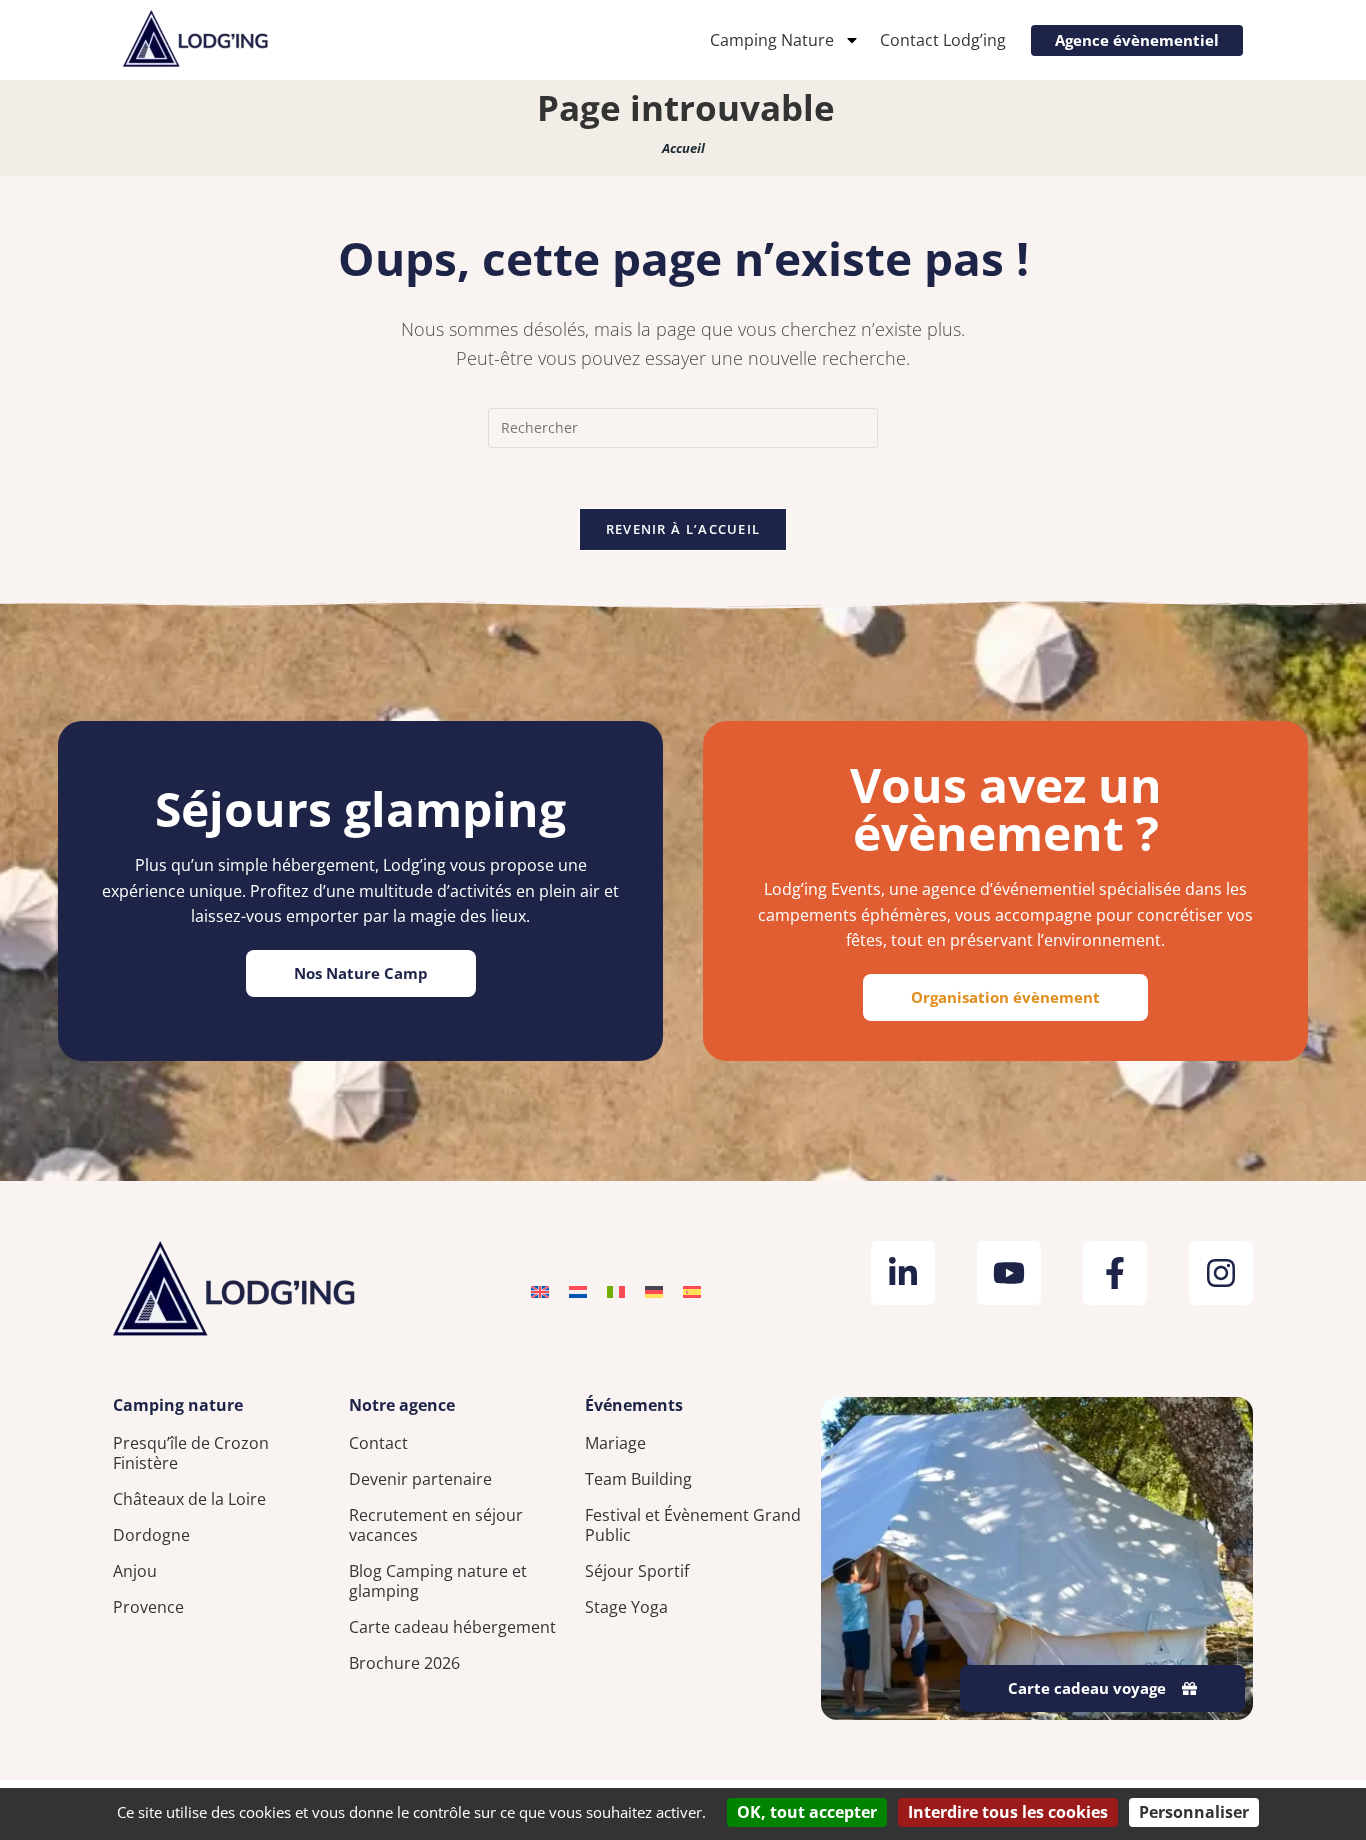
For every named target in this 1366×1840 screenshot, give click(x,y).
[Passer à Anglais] (540, 1290)
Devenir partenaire (420, 1479)
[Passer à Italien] (616, 1290)
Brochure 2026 (404, 1663)
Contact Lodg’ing (943, 40)
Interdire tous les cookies (1008, 1812)
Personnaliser (1194, 1812)
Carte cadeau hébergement (452, 1627)
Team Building (638, 1479)
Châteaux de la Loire (189, 1499)
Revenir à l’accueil (683, 529)
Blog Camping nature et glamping (438, 1581)
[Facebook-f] (1115, 1273)
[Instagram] (1221, 1273)
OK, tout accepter (807, 1812)
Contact (378, 1443)
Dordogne (151, 1535)
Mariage (615, 1443)
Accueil (683, 148)
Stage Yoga (626, 1607)
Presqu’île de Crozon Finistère (191, 1453)
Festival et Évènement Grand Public (693, 1525)
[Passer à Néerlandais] (578, 1290)
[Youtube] (1009, 1273)
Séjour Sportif (637, 1571)
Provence (148, 1607)
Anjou (135, 1571)
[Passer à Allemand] (654, 1290)
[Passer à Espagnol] (692, 1290)
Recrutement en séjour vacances (436, 1525)
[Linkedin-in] (903, 1273)
